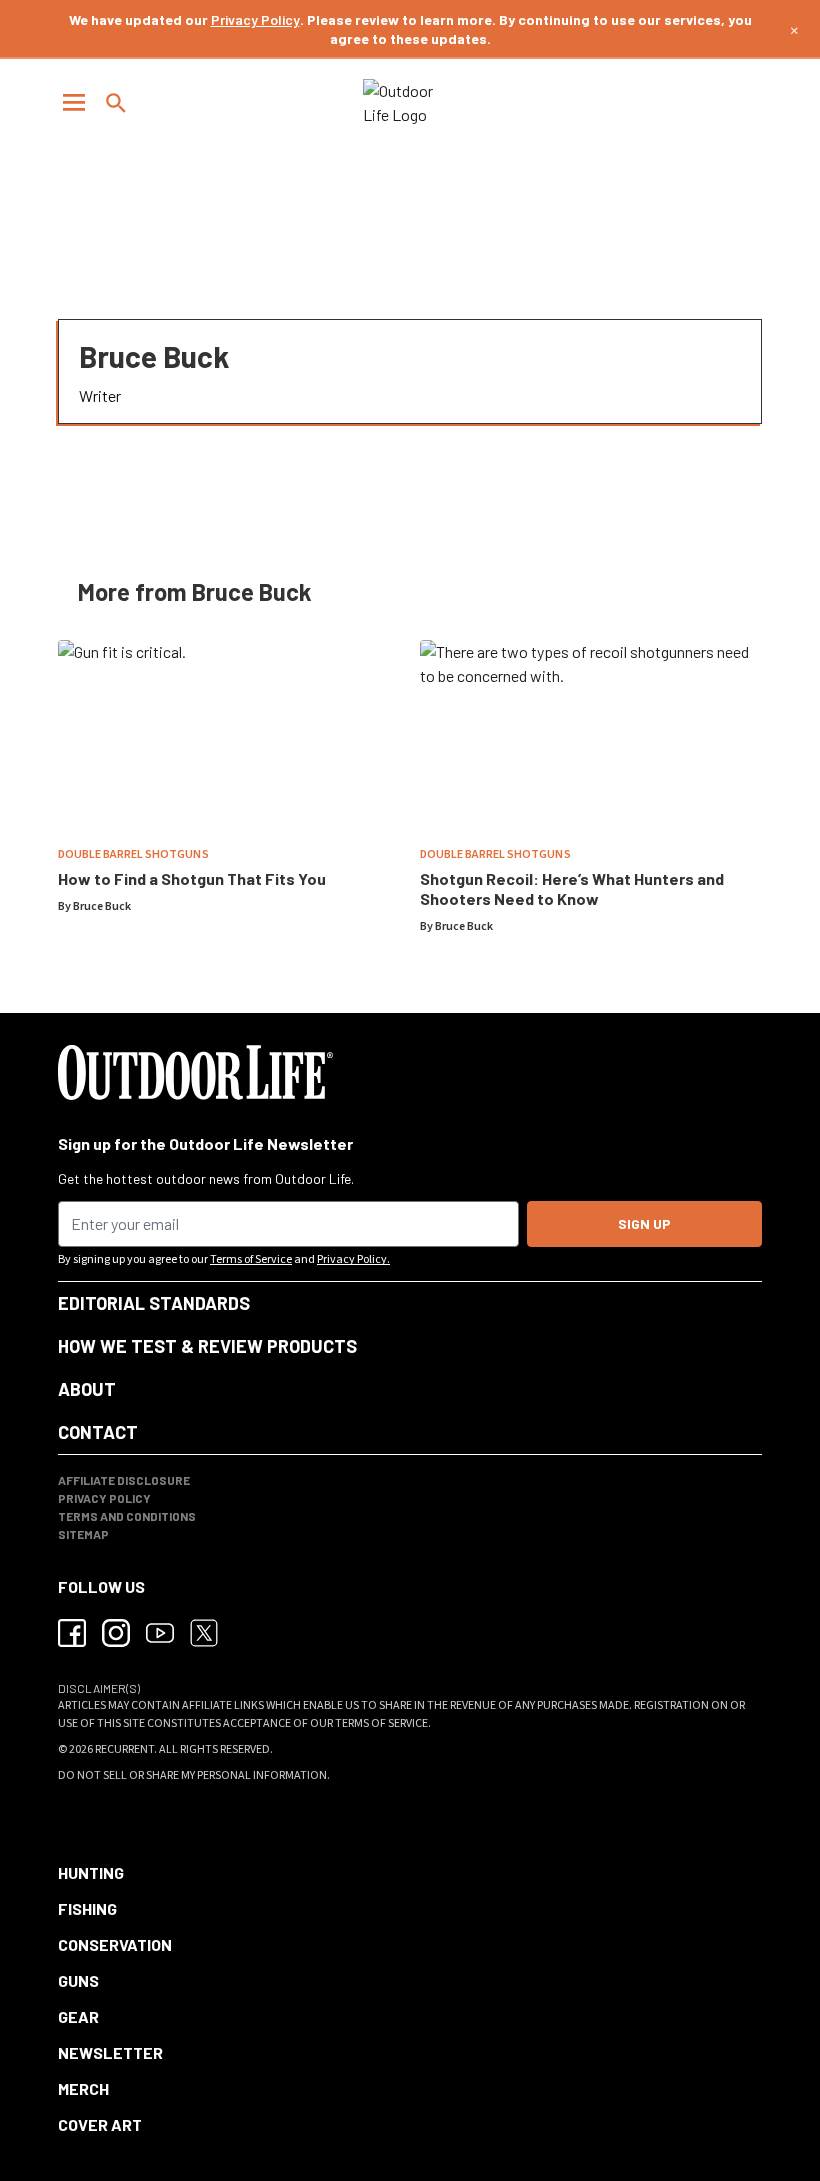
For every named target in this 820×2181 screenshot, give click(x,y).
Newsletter (110, 2052)
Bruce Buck (102, 906)
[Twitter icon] (204, 1633)
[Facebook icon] (72, 1633)
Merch (83, 2088)
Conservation (115, 1944)
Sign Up (644, 1223)
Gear (78, 2016)
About (87, 1389)
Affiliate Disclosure (124, 1480)
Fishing (87, 1908)
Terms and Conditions (127, 1516)
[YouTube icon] (160, 1633)
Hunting (91, 1872)
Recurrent (124, 1749)
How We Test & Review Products (207, 1346)
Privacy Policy (255, 19)
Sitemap (83, 1534)
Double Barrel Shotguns (133, 854)
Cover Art (100, 2124)
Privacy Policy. (353, 1259)
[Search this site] (116, 103)
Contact (98, 1432)
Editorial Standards (154, 1303)
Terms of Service (251, 1259)
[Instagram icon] (116, 1633)
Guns (78, 1980)
